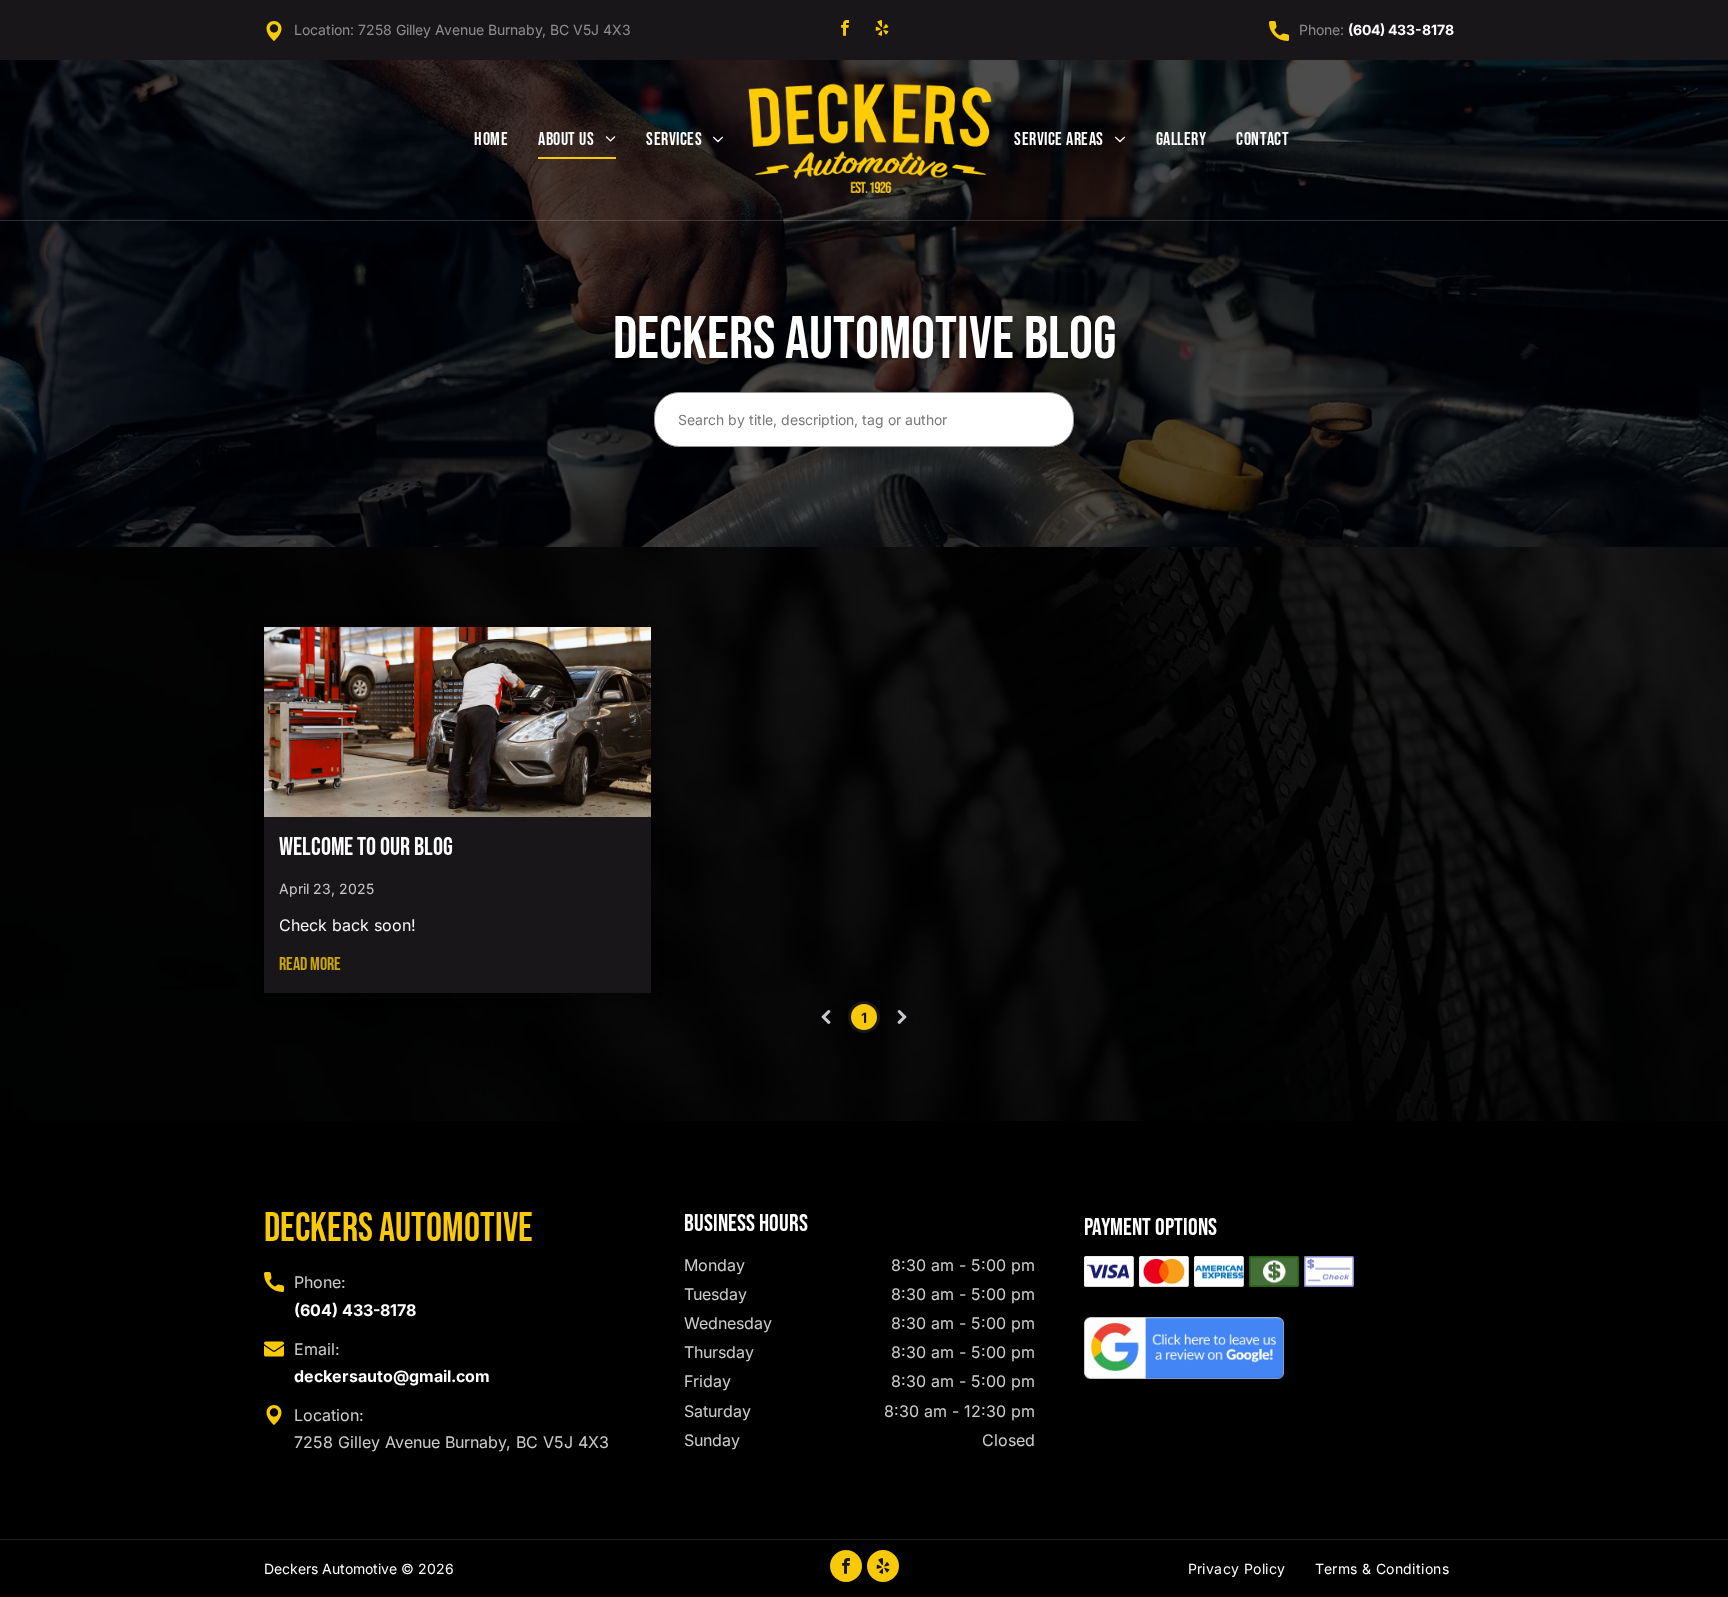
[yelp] (882, 30)
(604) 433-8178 (1401, 29)
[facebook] (845, 30)
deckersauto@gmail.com (392, 1376)
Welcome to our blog (366, 847)
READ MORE (310, 964)
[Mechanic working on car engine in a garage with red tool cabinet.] (457, 722)
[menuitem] (491, 140)
